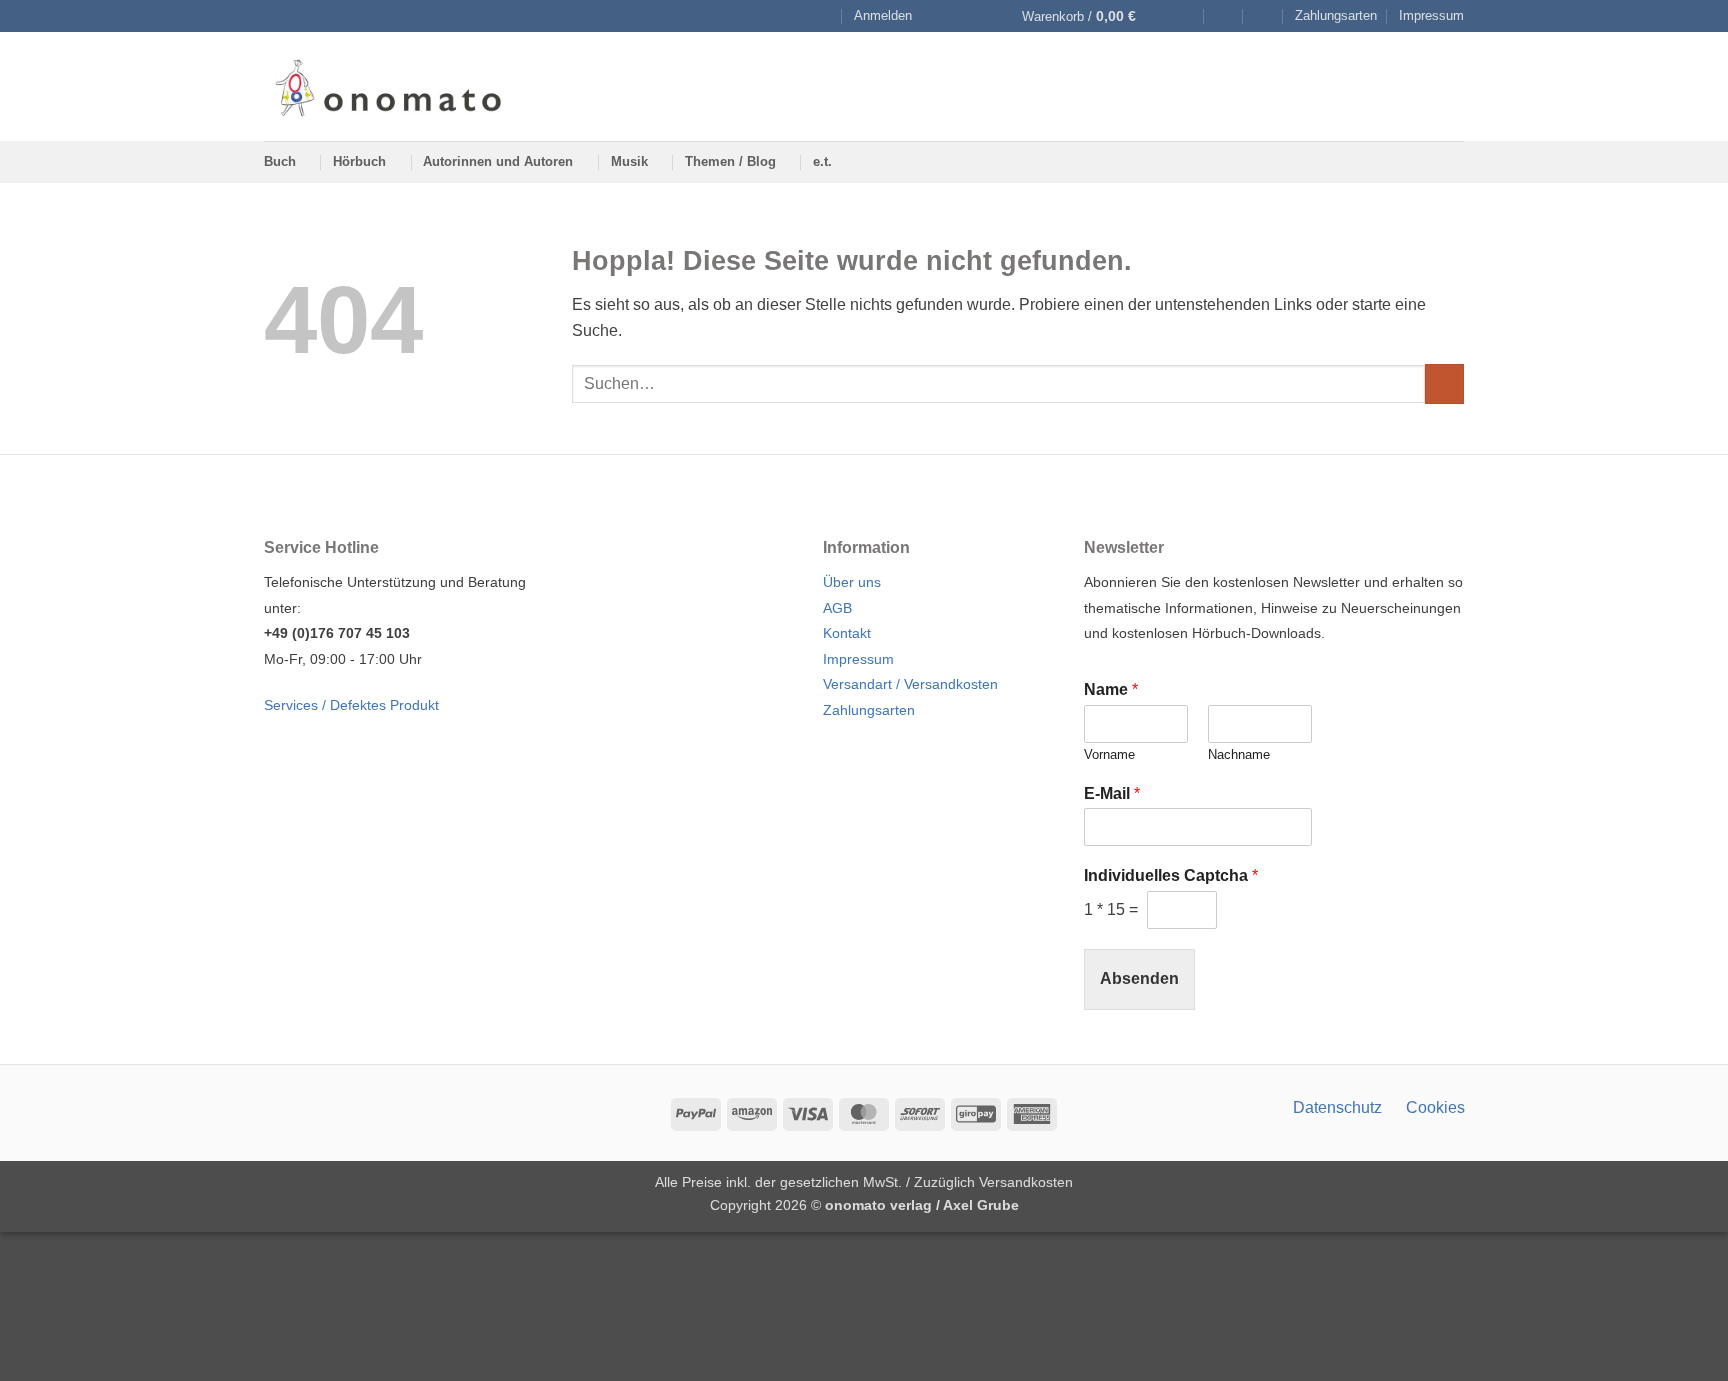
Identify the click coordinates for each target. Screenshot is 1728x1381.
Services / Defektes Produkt (351, 705)
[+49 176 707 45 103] (1263, 16)
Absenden (1139, 978)
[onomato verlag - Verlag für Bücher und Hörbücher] (387, 86)
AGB (837, 608)
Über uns (852, 582)
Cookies (1435, 1107)
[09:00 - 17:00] (1223, 16)
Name (1111, 689)
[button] (883, 16)
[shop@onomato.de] (1184, 16)
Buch (280, 161)
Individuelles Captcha (1171, 875)
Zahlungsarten (1336, 15)
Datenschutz (1337, 1107)
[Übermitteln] (1444, 383)
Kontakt (847, 633)
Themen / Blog (730, 161)
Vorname (1109, 754)
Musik (629, 161)
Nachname (1239, 754)
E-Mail (1112, 793)
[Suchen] (823, 16)
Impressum (1431, 15)
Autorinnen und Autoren (498, 161)
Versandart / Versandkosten (910, 684)
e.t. (822, 161)
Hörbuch (359, 161)
